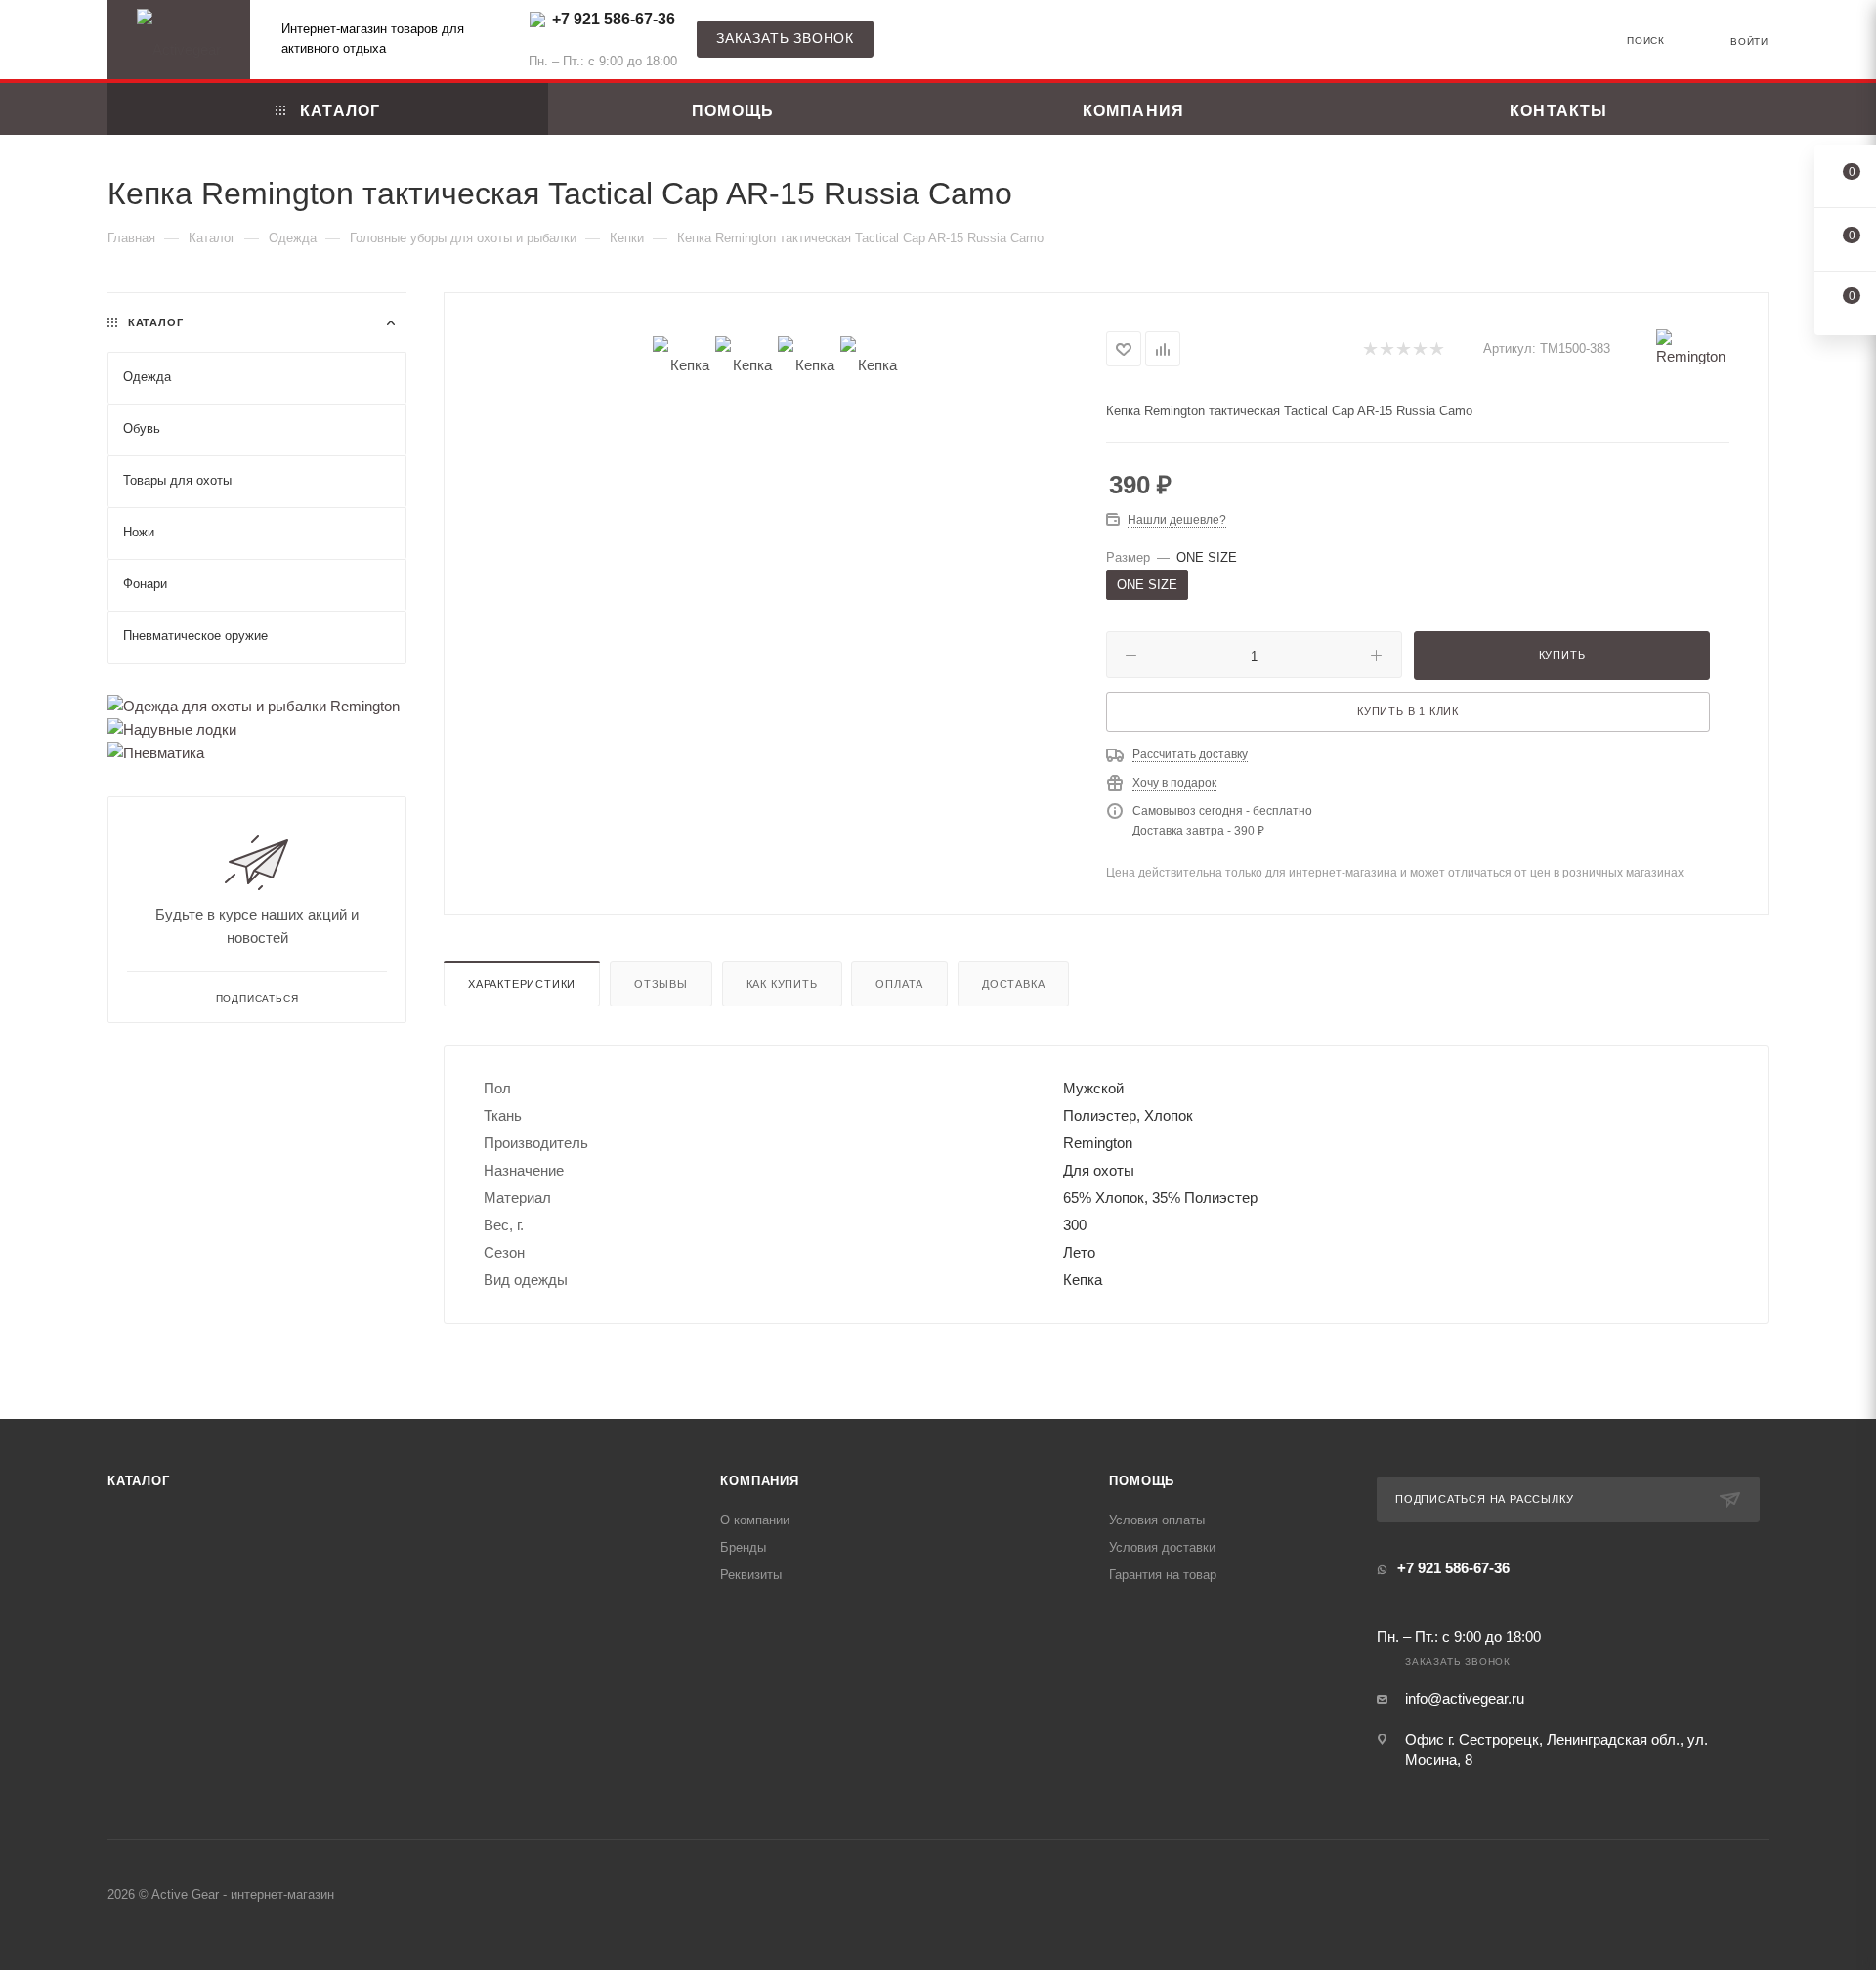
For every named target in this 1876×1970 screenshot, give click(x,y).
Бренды (743, 1547)
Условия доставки (1162, 1547)
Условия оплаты (1157, 1520)
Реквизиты (751, 1575)
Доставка (1013, 984)
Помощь (1142, 1481)
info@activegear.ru (1465, 1699)
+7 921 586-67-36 (614, 19)
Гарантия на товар (1163, 1575)
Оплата (899, 984)
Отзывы (661, 984)
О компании (755, 1520)
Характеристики (522, 984)
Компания (759, 1481)
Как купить (782, 984)
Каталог (139, 1481)
